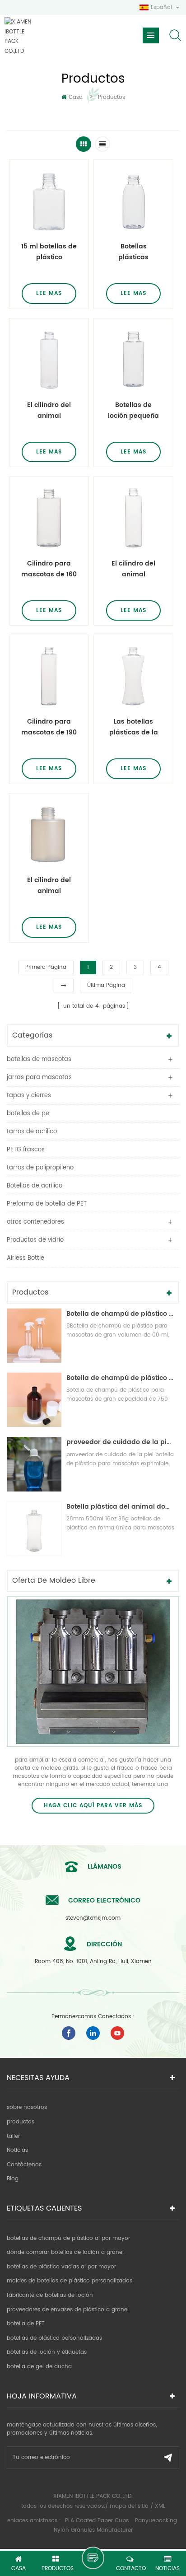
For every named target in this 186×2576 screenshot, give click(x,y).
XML (160, 2506)
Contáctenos (24, 2165)
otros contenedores (35, 1222)
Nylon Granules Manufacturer (93, 2530)
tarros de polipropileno (40, 1168)
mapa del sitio (129, 2506)
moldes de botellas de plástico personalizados (70, 2281)
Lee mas (49, 293)
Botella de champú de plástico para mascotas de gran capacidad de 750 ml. (121, 1378)
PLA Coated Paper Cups (98, 2521)
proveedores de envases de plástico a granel (68, 2310)
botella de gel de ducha (39, 2367)
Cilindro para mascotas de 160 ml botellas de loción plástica (49, 569)
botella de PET (26, 2324)
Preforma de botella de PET (47, 1204)
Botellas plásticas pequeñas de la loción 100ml (133, 252)
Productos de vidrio (35, 1240)
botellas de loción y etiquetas (47, 2352)
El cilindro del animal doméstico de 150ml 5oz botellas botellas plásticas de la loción (49, 411)
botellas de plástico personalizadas (54, 2338)
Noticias (17, 2150)
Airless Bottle (26, 1258)
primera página (46, 967)
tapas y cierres (29, 1096)
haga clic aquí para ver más (93, 1806)
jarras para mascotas (39, 1078)
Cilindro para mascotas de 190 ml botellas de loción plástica (49, 727)
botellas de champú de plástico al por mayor (68, 2238)
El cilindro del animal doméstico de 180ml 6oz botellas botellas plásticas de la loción (134, 569)
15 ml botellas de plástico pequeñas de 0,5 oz (49, 252)
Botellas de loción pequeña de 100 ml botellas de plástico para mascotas (133, 411)
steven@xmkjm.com (93, 1918)
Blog (13, 2179)
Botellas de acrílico (35, 1186)
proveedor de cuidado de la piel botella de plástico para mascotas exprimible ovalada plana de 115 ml (121, 1442)
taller (13, 2136)
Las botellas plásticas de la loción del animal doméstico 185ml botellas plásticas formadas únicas (133, 727)
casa (76, 97)
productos (21, 2122)
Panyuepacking (156, 2521)
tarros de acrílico (32, 1132)
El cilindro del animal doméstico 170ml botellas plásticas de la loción (49, 886)
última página (106, 985)
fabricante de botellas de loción (50, 2295)
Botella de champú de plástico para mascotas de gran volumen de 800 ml (121, 1314)
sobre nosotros (27, 2107)
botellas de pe (28, 1114)
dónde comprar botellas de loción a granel (65, 2252)
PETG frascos (26, 1150)
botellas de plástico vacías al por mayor (61, 2267)
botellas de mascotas (39, 1059)
